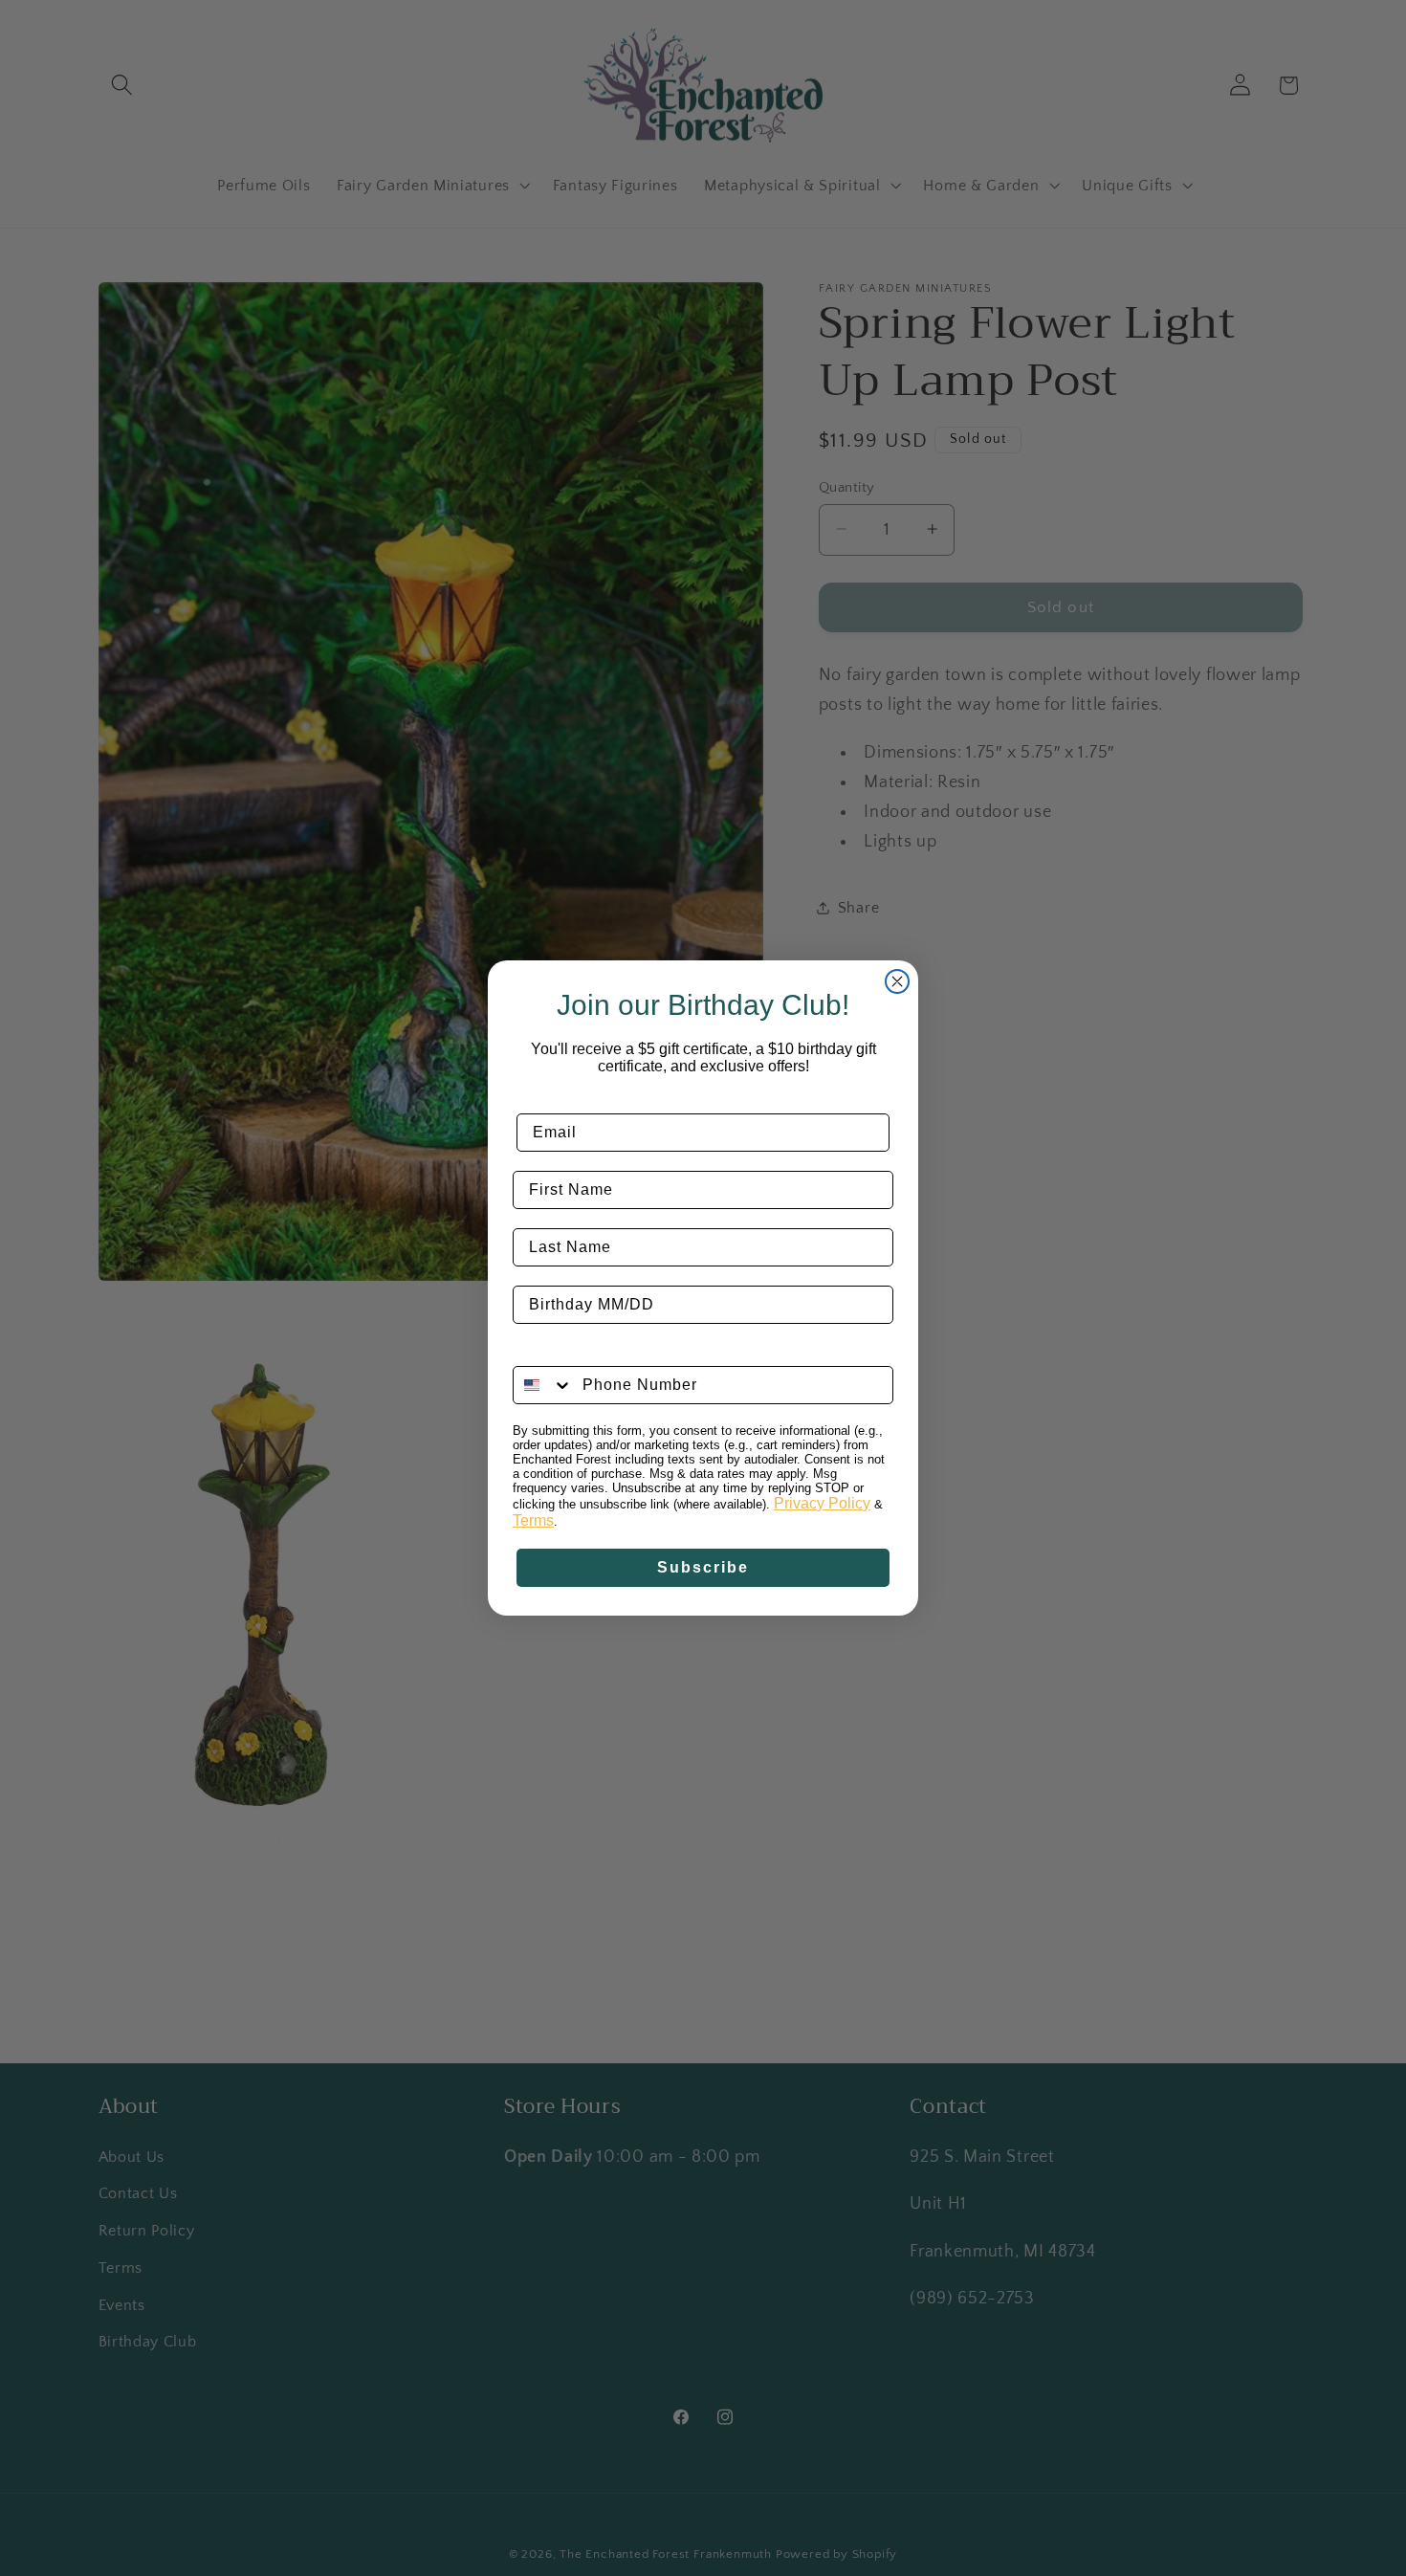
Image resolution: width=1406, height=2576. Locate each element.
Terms (533, 1520)
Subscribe (703, 1567)
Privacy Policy (822, 1503)
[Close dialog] (897, 981)
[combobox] (543, 1385)
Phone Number (573, 1351)
